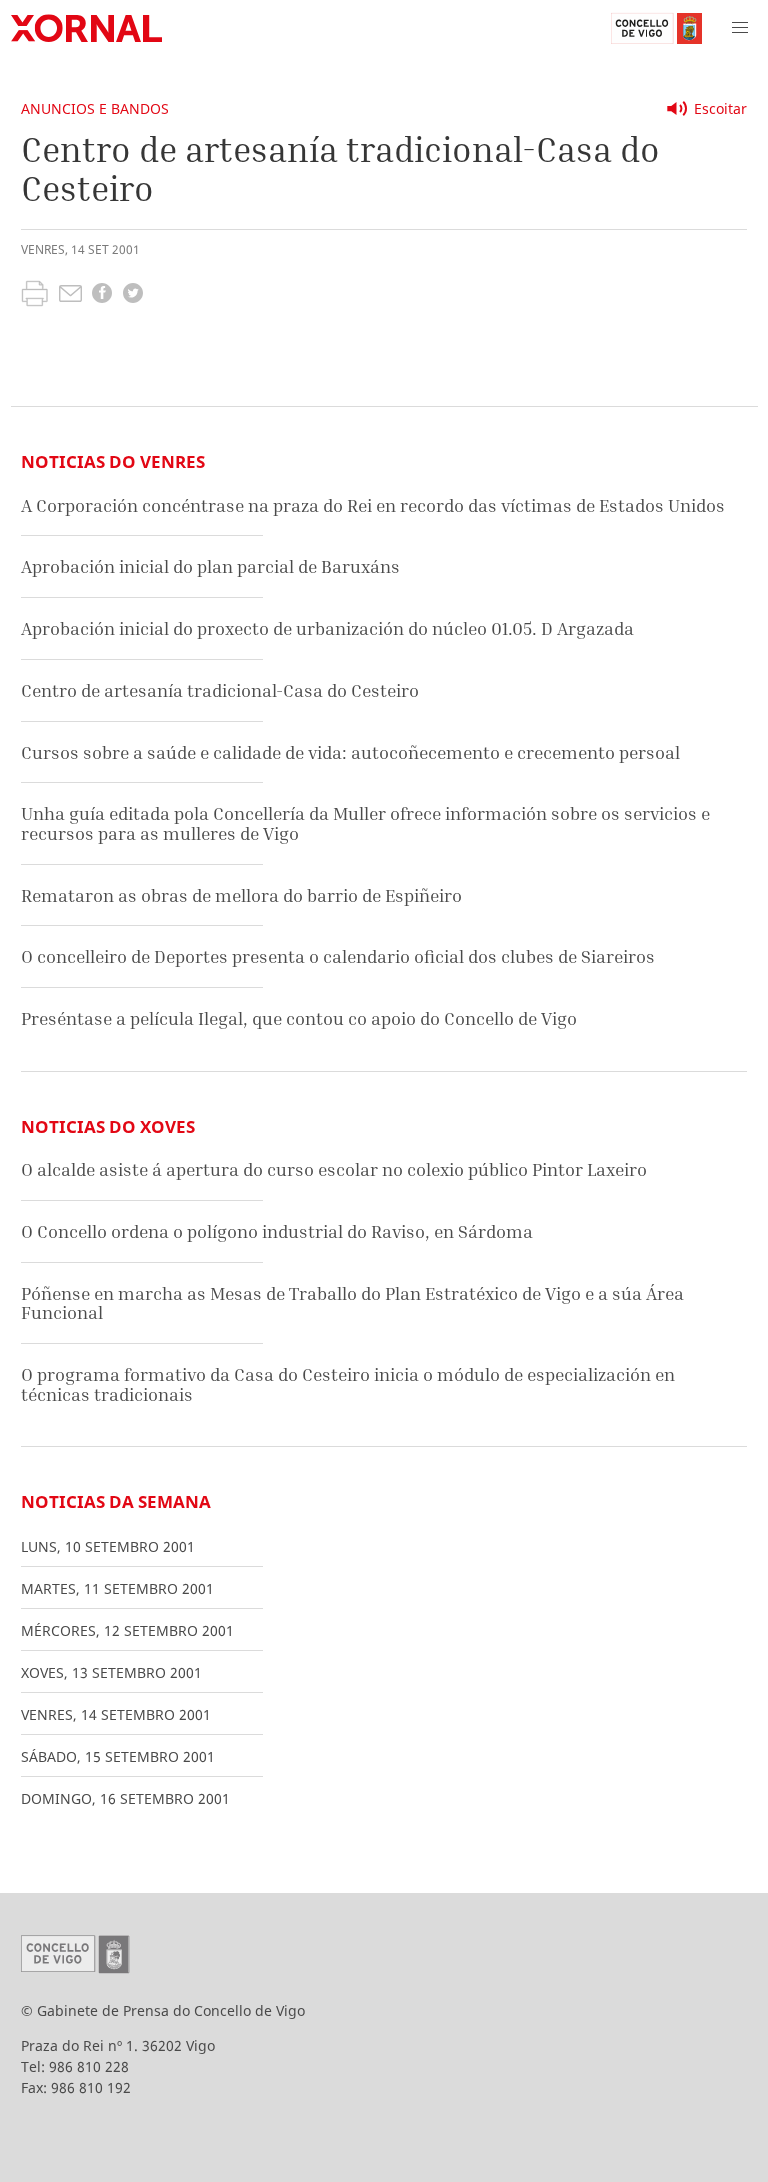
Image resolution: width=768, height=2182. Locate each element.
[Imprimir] (34, 296)
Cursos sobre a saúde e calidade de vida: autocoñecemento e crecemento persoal (350, 752)
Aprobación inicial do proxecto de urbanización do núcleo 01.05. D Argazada (327, 628)
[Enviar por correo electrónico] (70, 296)
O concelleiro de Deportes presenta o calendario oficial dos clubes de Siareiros (338, 956)
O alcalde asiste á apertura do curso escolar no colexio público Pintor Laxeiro (334, 1169)
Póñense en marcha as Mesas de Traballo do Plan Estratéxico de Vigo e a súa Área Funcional (352, 1303)
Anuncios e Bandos (95, 108)
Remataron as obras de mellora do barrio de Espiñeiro (241, 895)
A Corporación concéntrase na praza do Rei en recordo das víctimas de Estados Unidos (373, 505)
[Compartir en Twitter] (133, 295)
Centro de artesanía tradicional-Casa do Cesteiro (220, 690)
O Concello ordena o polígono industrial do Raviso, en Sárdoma (277, 1231)
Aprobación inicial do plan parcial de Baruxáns (210, 566)
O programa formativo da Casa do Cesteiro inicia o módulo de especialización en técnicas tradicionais (348, 1384)
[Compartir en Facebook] (102, 295)
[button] (740, 28)
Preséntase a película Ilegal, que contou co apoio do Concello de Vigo (299, 1018)
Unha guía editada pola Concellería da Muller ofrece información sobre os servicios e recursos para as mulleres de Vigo (365, 823)
